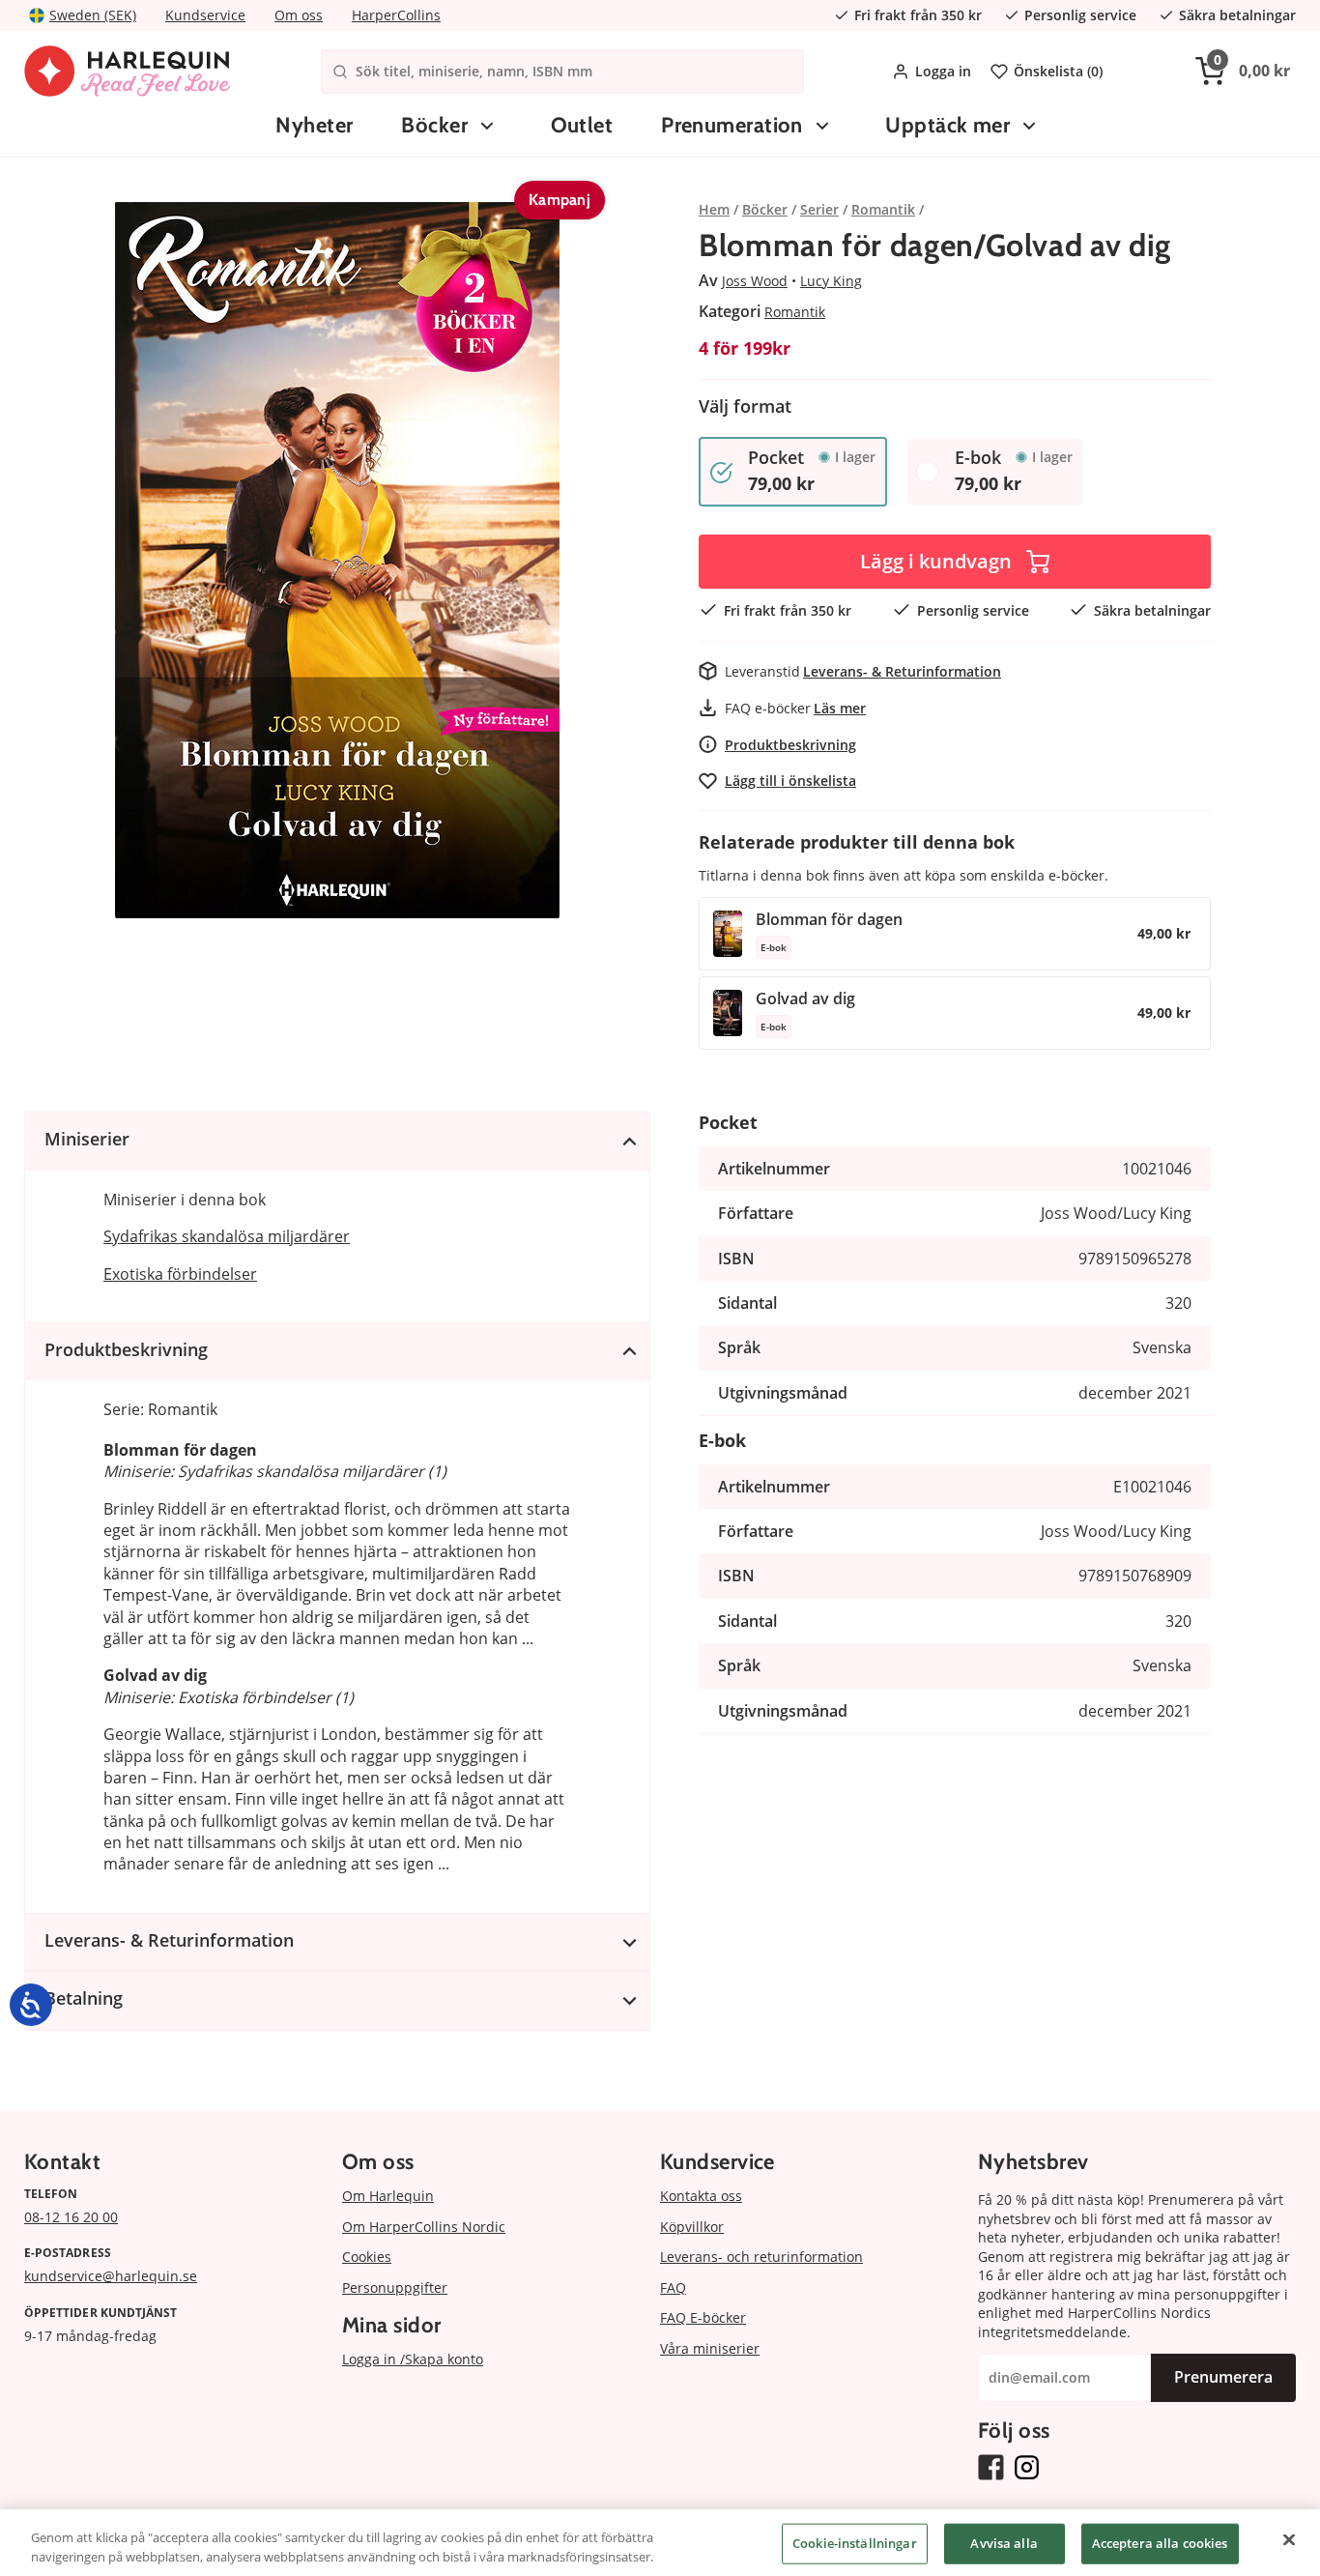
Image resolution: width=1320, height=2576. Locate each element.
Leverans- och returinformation (761, 2257)
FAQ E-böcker (703, 2317)
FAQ (673, 2287)
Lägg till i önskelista (790, 781)
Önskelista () (1058, 71)
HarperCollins (396, 15)
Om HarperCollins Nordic (424, 2227)
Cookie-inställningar (855, 2543)
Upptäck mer (947, 125)
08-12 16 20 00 (71, 2217)
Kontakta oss (701, 2196)
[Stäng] (1289, 2540)
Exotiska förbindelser (180, 1274)
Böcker (434, 125)
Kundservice (205, 15)
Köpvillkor (692, 2227)
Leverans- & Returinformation (902, 671)
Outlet (582, 125)
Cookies (367, 2257)
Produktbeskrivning (790, 745)
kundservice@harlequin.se (111, 2276)
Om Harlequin (388, 2196)
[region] (660, 2543)
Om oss (299, 15)
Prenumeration (732, 125)
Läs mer (840, 708)
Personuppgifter (395, 2287)
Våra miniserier (710, 2348)
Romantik (795, 312)
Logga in (943, 71)
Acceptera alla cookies (1160, 2543)
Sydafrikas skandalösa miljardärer (227, 1236)
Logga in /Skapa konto (413, 2359)
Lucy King (831, 281)
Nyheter (314, 125)
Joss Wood (755, 281)
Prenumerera (1223, 2377)
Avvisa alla (1004, 2543)
